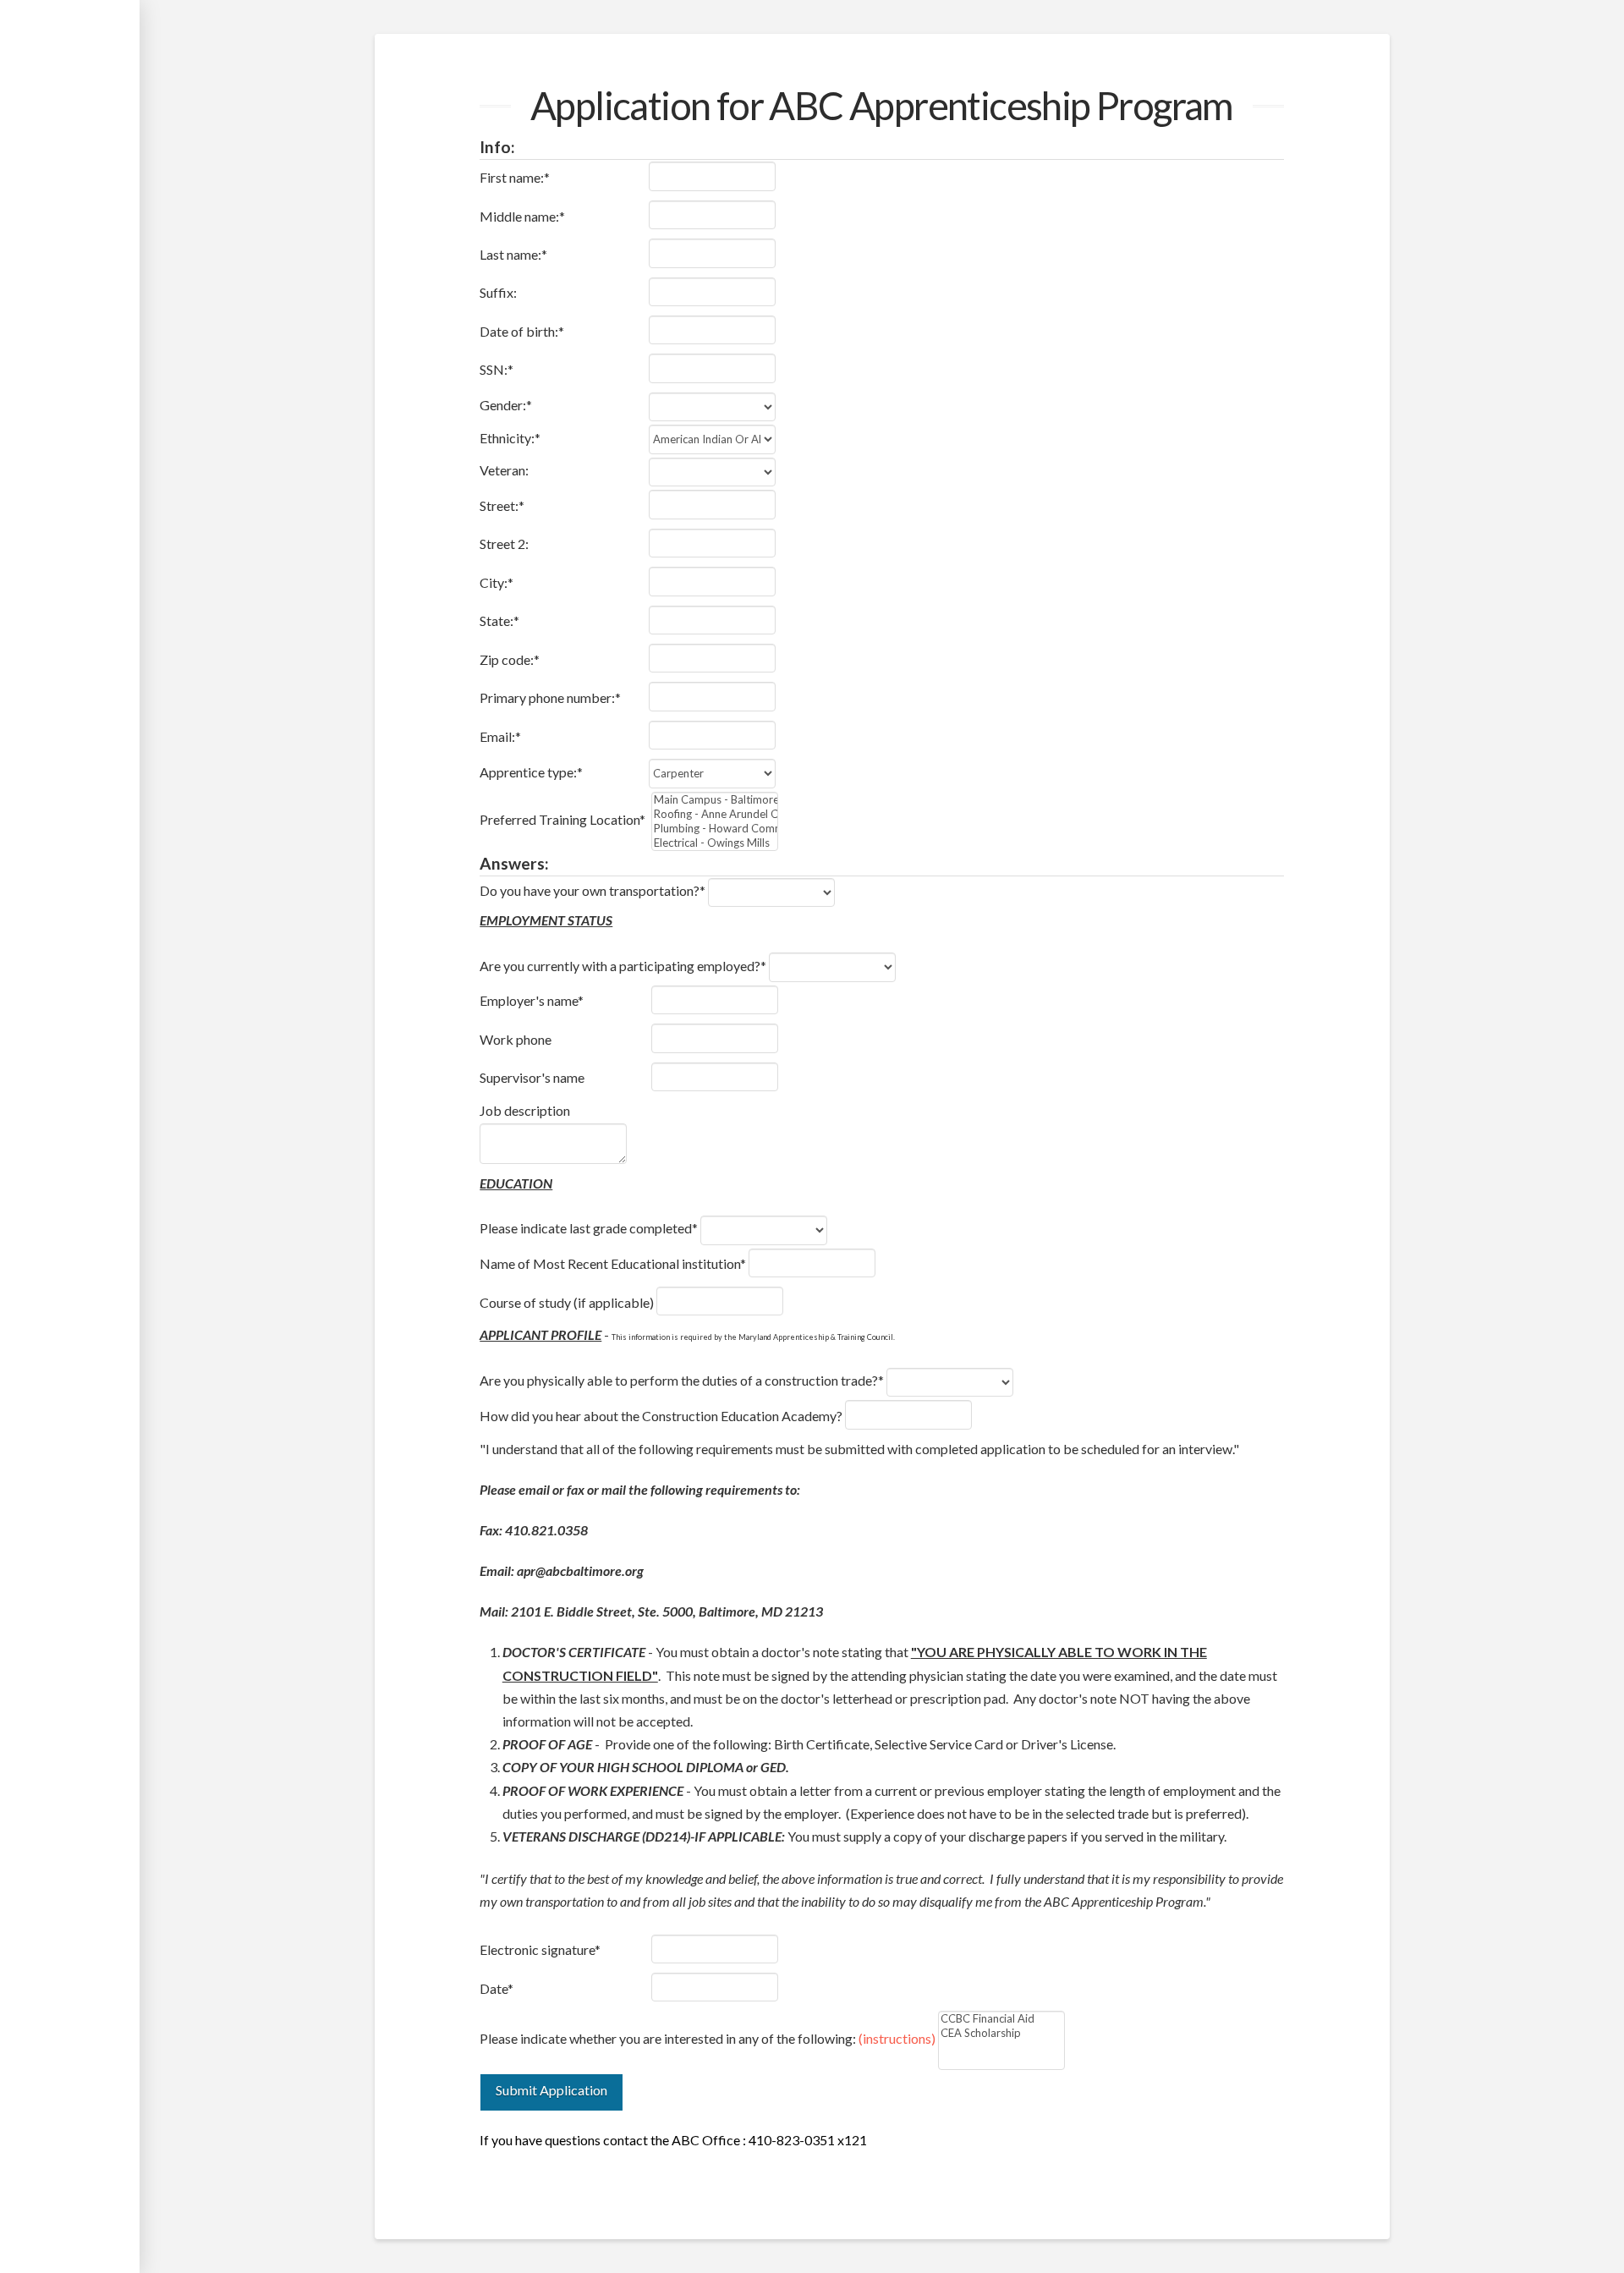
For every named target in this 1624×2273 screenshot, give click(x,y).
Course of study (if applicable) (567, 1302)
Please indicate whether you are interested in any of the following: (708, 2038)
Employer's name (532, 1000)
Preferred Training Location (562, 819)
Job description (525, 1110)
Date (497, 1988)
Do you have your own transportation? (593, 890)
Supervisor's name (532, 1077)
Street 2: (504, 544)
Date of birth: (522, 331)
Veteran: (504, 470)
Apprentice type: (531, 772)
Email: (500, 736)
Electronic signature (540, 1949)
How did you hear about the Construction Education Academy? (661, 1416)
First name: (515, 177)
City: (497, 582)
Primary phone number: (550, 697)
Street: (502, 505)
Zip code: (510, 659)
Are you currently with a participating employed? (623, 966)
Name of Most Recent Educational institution (613, 1263)
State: (499, 620)
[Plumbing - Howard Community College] (715, 829)
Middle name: (522, 216)
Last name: (513, 254)
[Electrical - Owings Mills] (715, 843)
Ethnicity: (510, 438)
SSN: (497, 369)
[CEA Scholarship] (1001, 2033)
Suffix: (498, 292)
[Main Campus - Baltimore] (715, 800)
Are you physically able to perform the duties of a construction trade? (682, 1380)
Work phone (516, 1039)
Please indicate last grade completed (589, 1228)
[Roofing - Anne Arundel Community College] (715, 814)
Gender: (506, 405)
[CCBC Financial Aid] (1001, 2019)
